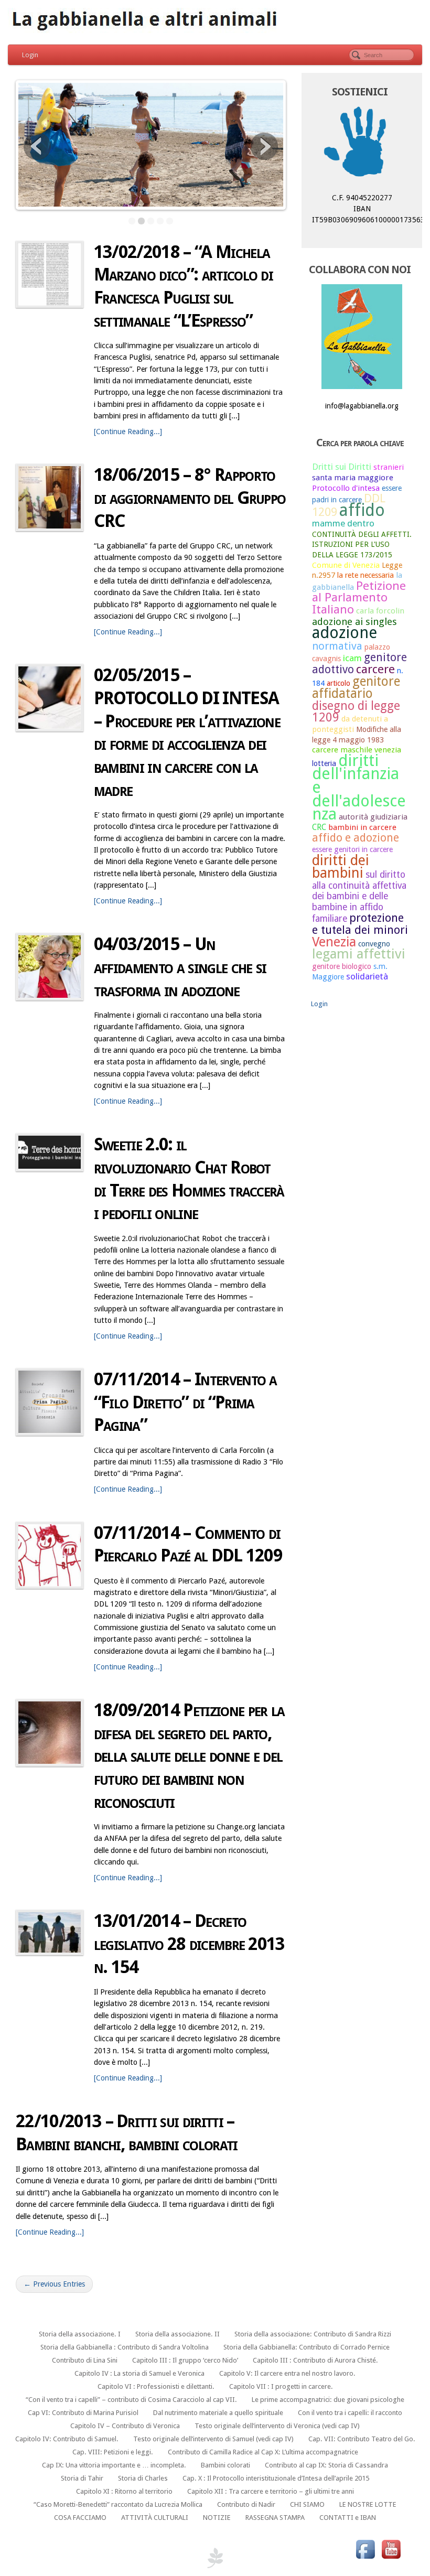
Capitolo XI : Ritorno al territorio (124, 2491)
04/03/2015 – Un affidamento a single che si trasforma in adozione (180, 967)
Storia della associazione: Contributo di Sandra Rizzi (313, 2334)
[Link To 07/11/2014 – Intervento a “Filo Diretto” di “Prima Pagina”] (50, 1402)
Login (30, 55)
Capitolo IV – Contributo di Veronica (125, 2426)
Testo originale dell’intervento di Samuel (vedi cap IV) (213, 2439)
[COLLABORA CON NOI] (362, 337)
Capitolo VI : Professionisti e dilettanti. (156, 2386)
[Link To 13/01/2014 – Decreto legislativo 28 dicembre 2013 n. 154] (50, 1932)
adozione (345, 633)
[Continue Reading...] (128, 432)
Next (264, 146)
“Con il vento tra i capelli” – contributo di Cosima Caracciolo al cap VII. (131, 2400)
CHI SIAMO (307, 2504)
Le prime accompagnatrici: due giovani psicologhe (328, 2400)
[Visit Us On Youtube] (391, 2549)
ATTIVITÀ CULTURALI (155, 2518)
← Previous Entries (54, 2284)
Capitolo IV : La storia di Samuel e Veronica (139, 2373)
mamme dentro (343, 523)
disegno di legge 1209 (356, 712)
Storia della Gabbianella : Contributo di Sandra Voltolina (125, 2347)
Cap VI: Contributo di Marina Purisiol (83, 2413)
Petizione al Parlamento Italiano (359, 597)
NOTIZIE (217, 2518)
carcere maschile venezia (357, 750)
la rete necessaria (365, 575)
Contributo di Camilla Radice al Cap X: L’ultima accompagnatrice (263, 2452)
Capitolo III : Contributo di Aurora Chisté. (315, 2360)
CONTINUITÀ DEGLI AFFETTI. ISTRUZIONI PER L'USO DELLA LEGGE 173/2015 (362, 545)
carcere (375, 669)
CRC (319, 827)
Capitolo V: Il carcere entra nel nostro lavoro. (287, 2373)
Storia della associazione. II (178, 2334)
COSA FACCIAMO (80, 2518)
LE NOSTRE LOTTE (368, 2504)
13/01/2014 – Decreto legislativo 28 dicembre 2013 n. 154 (189, 1944)
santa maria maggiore (353, 478)
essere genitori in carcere (352, 849)
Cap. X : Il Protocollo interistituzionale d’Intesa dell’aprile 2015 (276, 2478)
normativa (337, 646)
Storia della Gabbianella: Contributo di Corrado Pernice (307, 2347)
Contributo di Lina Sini (85, 2360)
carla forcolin (380, 611)
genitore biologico (342, 966)
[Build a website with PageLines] (215, 2557)
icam (352, 658)
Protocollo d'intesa (346, 488)
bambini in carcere (362, 827)
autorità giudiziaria (373, 817)
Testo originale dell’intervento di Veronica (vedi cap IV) (277, 2426)
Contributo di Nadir (246, 2504)
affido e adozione (356, 838)
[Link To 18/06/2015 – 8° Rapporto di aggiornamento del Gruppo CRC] (50, 497)
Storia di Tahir (82, 2478)
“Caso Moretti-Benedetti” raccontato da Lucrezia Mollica (118, 2504)
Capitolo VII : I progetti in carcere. (281, 2386)
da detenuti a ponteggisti (350, 724)
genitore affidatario (356, 688)
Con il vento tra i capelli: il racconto (350, 2413)
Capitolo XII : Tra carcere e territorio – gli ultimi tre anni (271, 2491)
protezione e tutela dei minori (360, 924)
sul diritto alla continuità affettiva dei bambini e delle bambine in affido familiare (359, 897)
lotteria (324, 763)
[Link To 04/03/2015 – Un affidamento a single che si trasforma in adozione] (50, 967)
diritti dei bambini (341, 867)
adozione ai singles (354, 622)
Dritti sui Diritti (342, 467)
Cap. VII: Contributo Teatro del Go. (362, 2439)
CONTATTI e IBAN (348, 2518)
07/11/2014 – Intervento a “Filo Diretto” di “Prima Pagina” (185, 1402)
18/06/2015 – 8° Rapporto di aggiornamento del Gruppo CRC (190, 498)
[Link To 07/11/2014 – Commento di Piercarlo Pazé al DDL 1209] (50, 1555)
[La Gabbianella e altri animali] (215, 21)
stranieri (389, 467)
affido (362, 510)
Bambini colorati (225, 2465)
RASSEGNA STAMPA (275, 2518)
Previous (37, 146)
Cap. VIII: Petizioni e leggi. (113, 2452)
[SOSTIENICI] (362, 144)
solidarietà (367, 976)
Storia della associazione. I (80, 2334)
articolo (338, 683)
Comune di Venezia (346, 565)
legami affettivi (359, 954)
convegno (374, 944)
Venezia (334, 942)
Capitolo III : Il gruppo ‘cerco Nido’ (185, 2360)
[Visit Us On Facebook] (365, 2549)
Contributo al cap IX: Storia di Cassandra (326, 2465)
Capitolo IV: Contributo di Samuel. (67, 2439)
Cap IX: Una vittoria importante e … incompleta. (114, 2465)
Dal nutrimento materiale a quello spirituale (218, 2413)
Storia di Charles (143, 2478)
